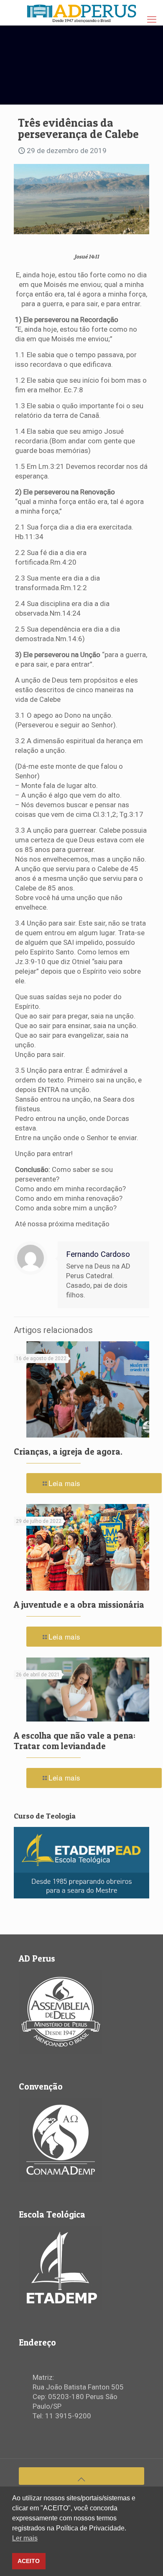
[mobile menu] (152, 20)
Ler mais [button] (25, 2538)
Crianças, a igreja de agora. (68, 1452)
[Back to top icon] (81, 2476)
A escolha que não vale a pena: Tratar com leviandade (75, 1741)
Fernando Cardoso (98, 1254)
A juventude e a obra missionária (79, 1605)
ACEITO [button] (29, 2561)
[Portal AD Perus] (81, 13)
